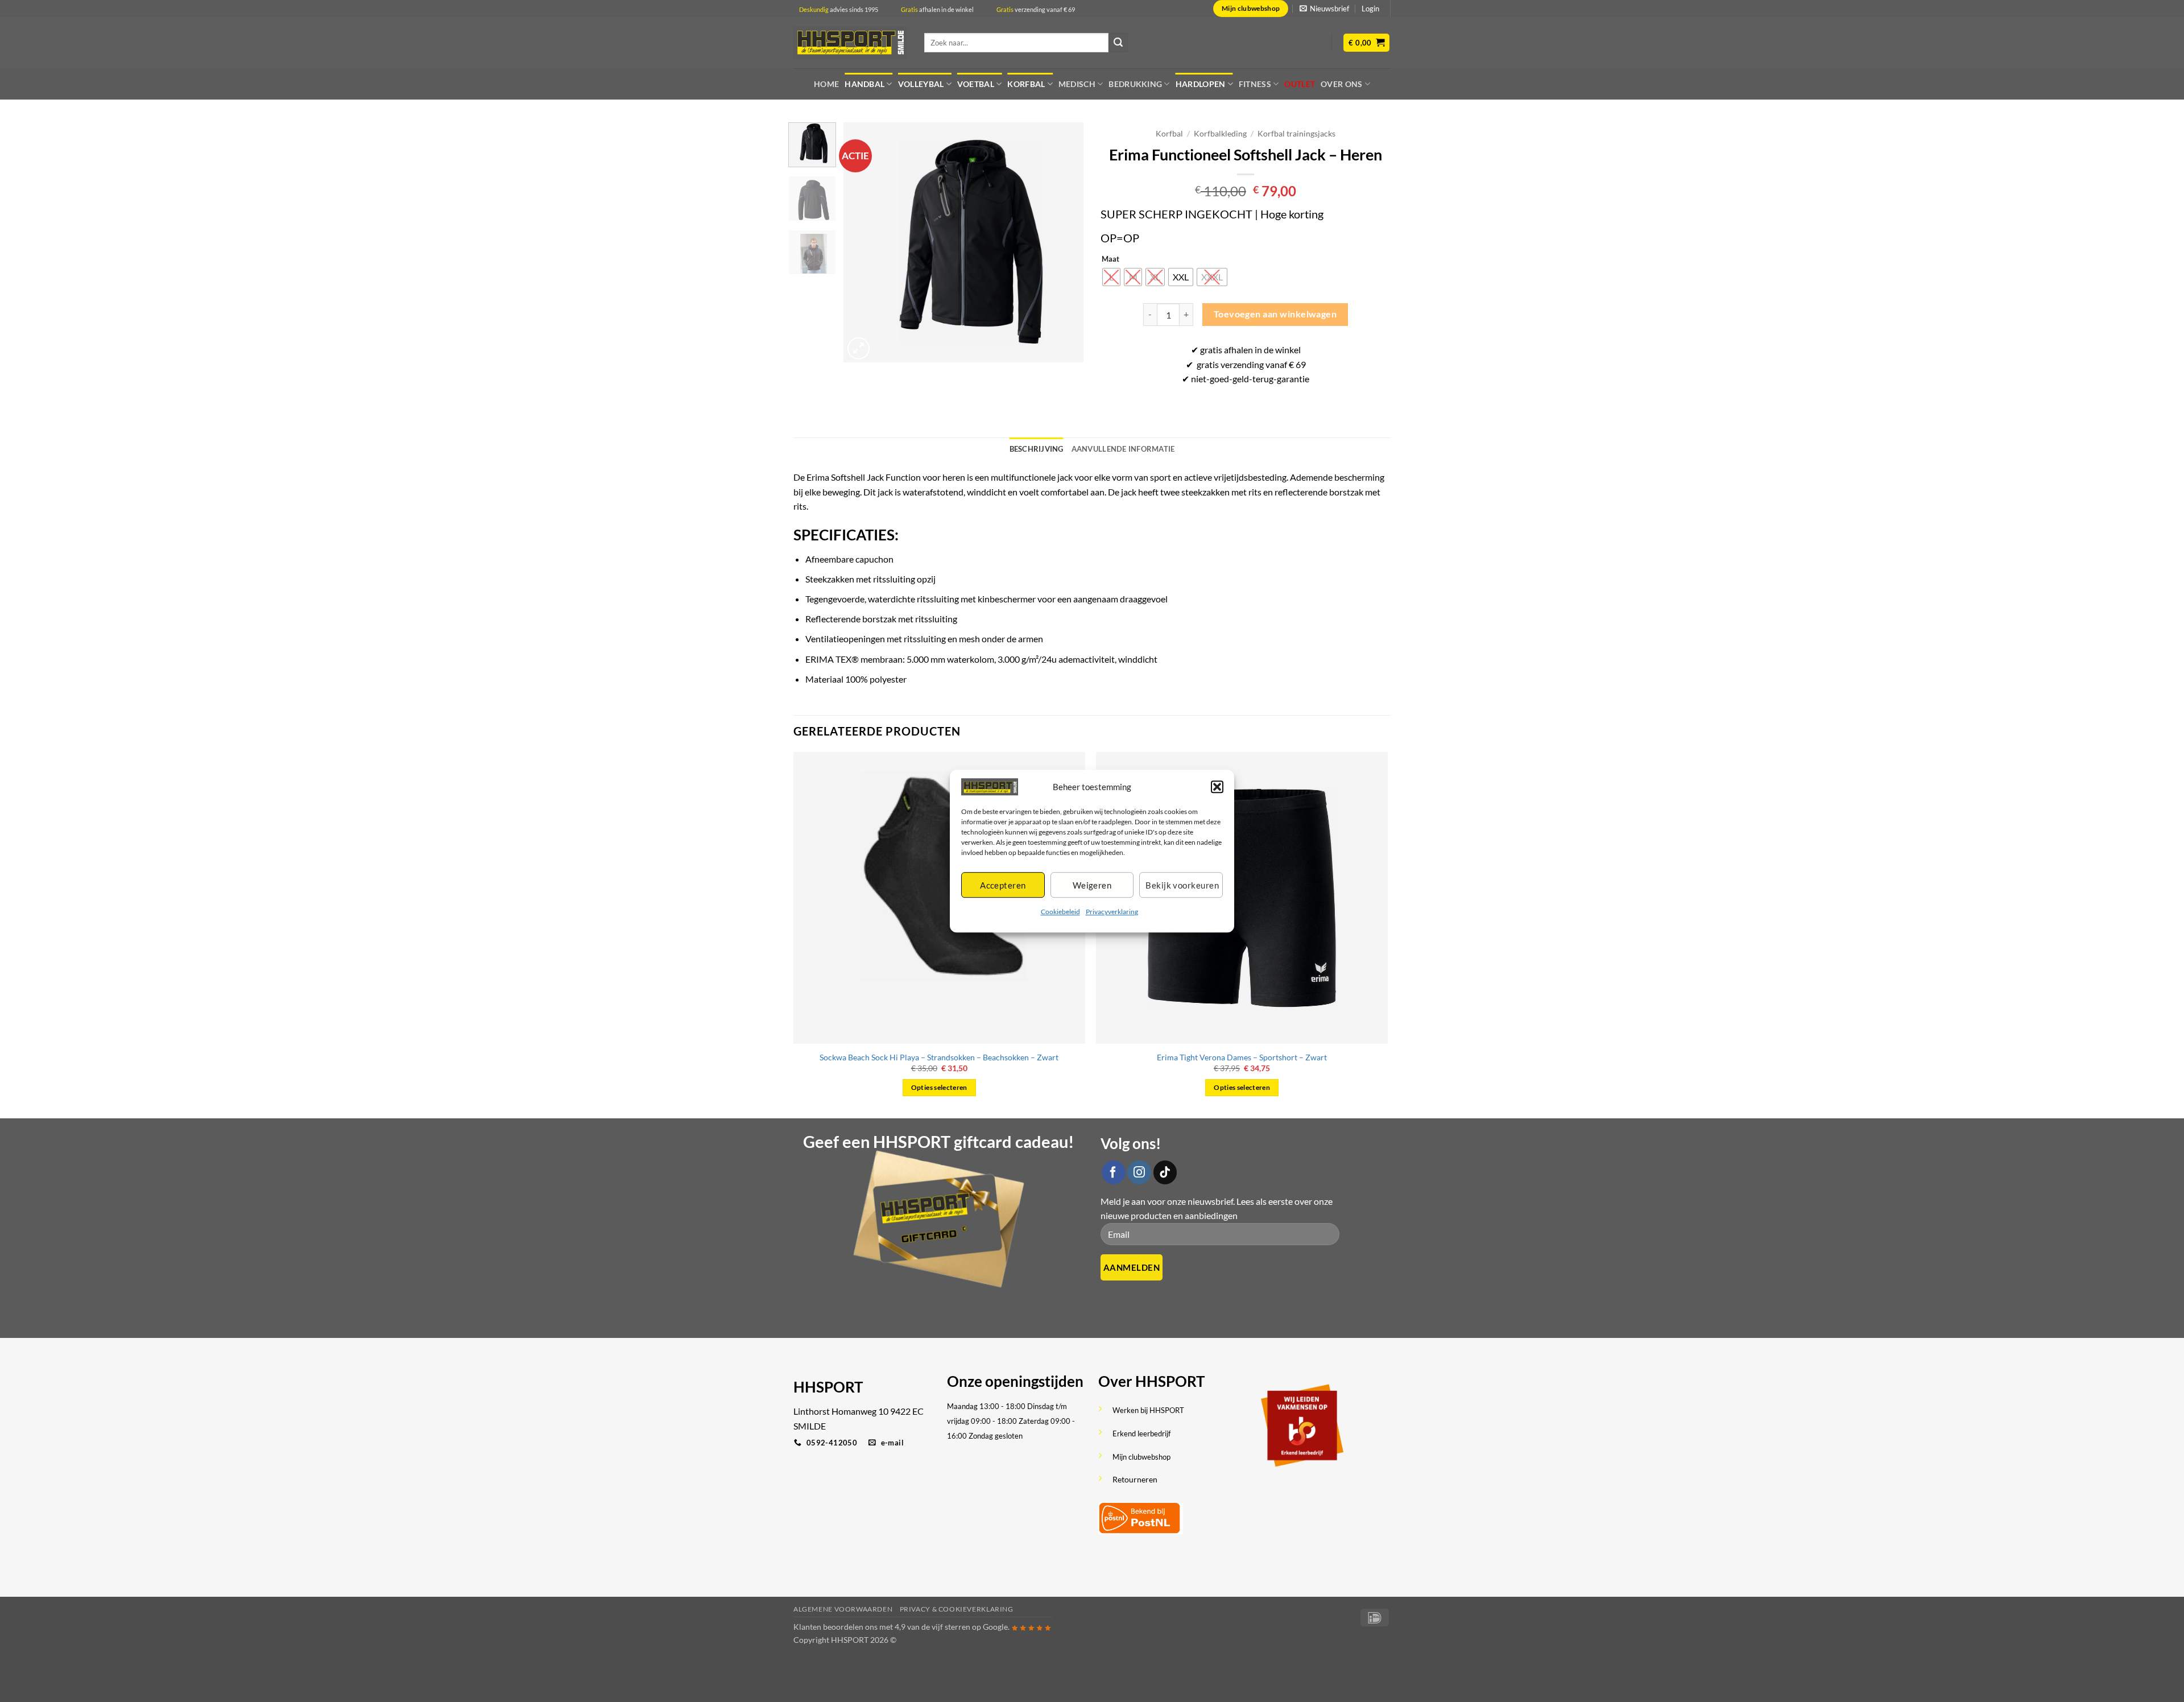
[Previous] (863, 242)
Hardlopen (1201, 84)
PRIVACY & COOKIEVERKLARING (957, 1609)
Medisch (1077, 84)
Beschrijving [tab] (1037, 449)
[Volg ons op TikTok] (1165, 1172)
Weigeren (1092, 885)
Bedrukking (1135, 84)
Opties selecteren (939, 1087)
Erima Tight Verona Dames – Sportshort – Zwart (1242, 1057)
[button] (1217, 787)
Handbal (864, 84)
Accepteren (1003, 885)
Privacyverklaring (1112, 912)
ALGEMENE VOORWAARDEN (843, 1609)
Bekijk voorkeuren (1182, 885)
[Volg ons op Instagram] (1139, 1172)
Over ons (1341, 84)
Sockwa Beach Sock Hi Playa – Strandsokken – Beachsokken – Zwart (939, 1057)
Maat (1110, 259)
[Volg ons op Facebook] (1114, 1172)
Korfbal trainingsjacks (1296, 134)
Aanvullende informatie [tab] (1123, 449)
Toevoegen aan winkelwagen (1275, 314)
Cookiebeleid (1060, 912)
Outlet (1300, 84)
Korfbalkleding (1220, 134)
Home (826, 84)
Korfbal (1026, 84)
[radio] (1111, 277)
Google (995, 1627)
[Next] (1065, 242)
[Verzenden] (1118, 43)
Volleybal (921, 84)
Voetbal (976, 84)
